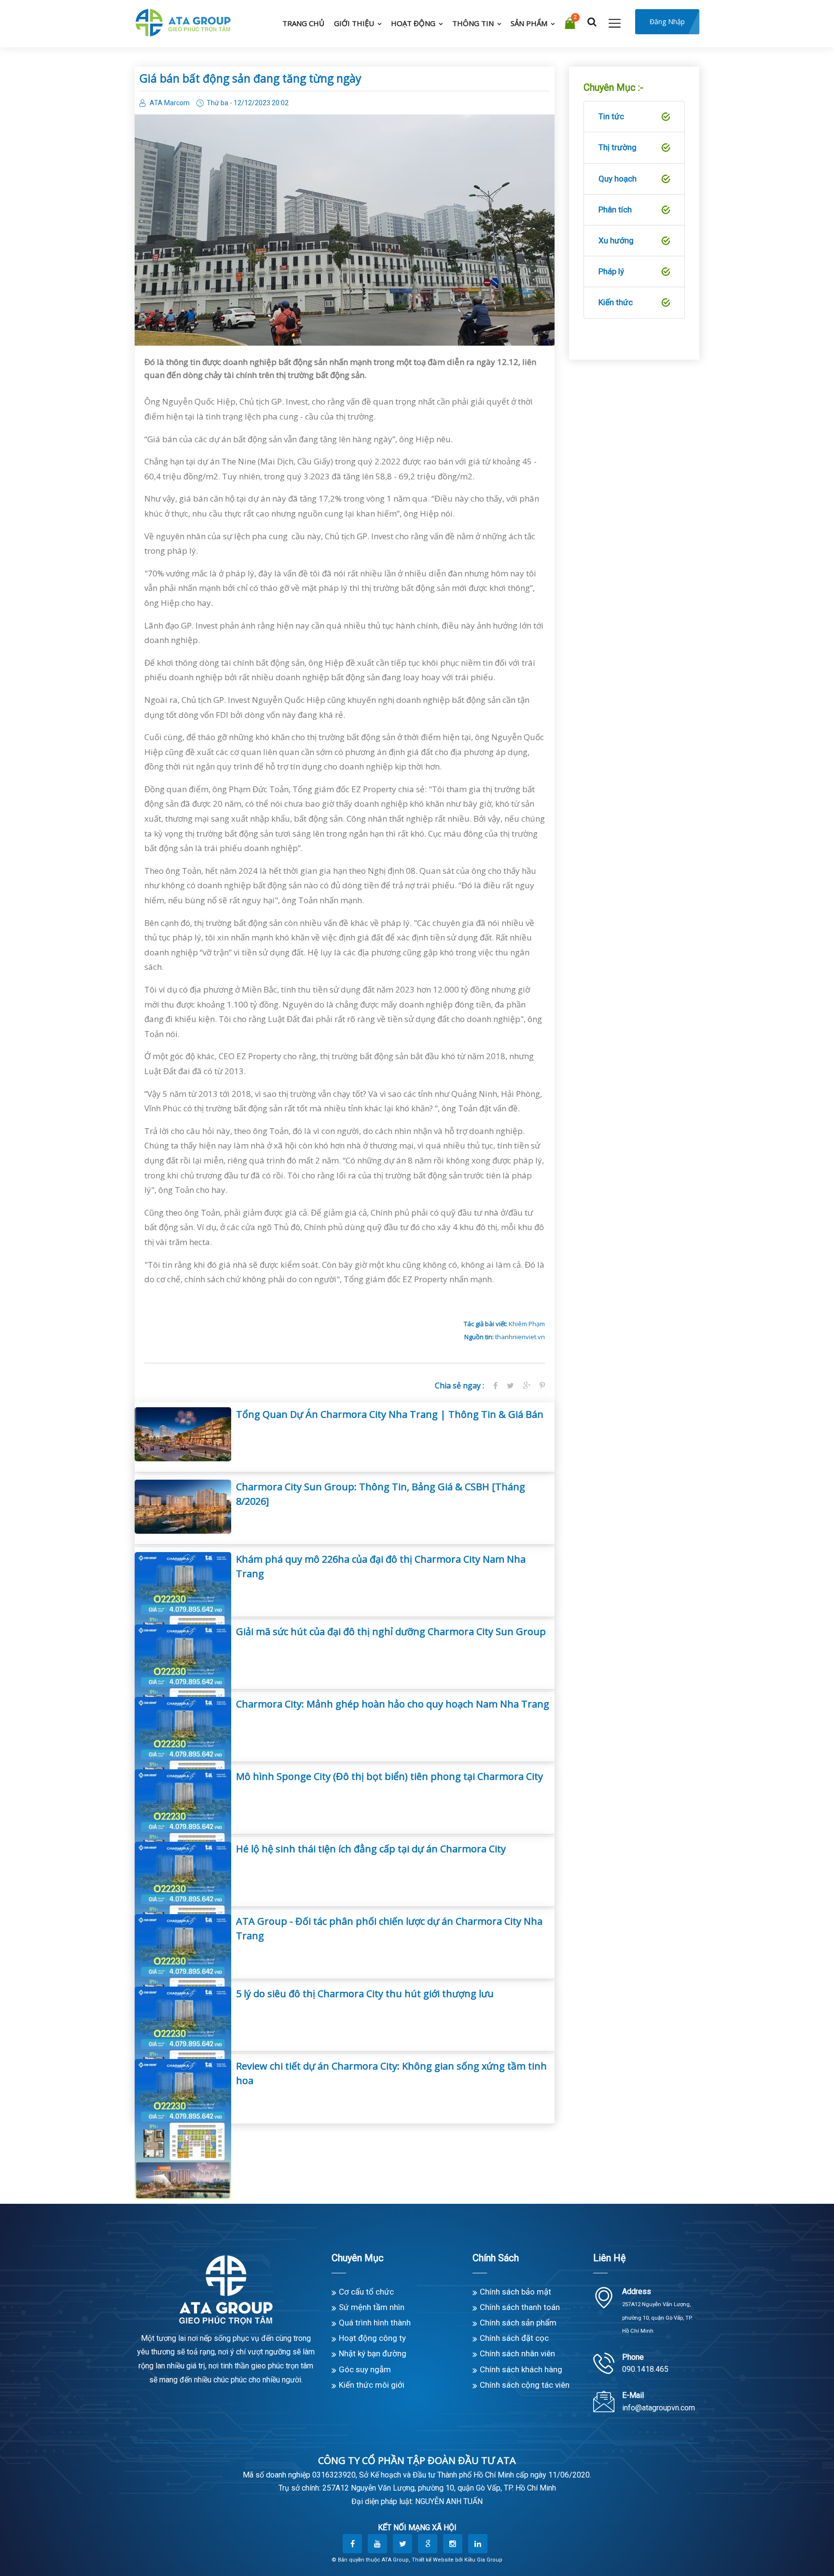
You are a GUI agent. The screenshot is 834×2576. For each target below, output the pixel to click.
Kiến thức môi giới (372, 2385)
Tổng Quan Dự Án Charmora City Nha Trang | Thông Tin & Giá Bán (390, 1414)
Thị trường (618, 147)
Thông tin (473, 23)
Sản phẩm (529, 23)
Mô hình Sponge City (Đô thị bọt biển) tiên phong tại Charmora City (389, 1776)
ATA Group (395, 2560)
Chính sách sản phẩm (518, 2323)
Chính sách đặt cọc (514, 2338)
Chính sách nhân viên (517, 2353)
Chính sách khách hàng (521, 2369)
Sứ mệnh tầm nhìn (372, 2307)
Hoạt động (413, 23)
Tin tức (611, 116)
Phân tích (615, 210)
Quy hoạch (618, 179)
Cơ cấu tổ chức (366, 2292)
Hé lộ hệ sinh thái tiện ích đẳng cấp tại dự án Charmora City (371, 1849)
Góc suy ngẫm (365, 2369)
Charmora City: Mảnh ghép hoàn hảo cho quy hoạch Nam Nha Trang (393, 1704)
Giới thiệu (354, 23)
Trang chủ (303, 23)
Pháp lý (611, 271)
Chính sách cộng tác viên (525, 2385)
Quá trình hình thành (375, 2323)
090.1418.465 (645, 2369)
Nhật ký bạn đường (373, 2353)
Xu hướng (616, 240)
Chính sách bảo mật (515, 2292)
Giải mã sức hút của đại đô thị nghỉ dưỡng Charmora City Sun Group (391, 1631)
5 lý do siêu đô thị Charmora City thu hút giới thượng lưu (365, 1994)
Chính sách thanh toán (520, 2307)
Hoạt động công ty (372, 2338)
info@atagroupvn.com (659, 2408)
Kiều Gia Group (483, 2560)
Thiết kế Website (433, 2560)
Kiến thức (616, 302)
